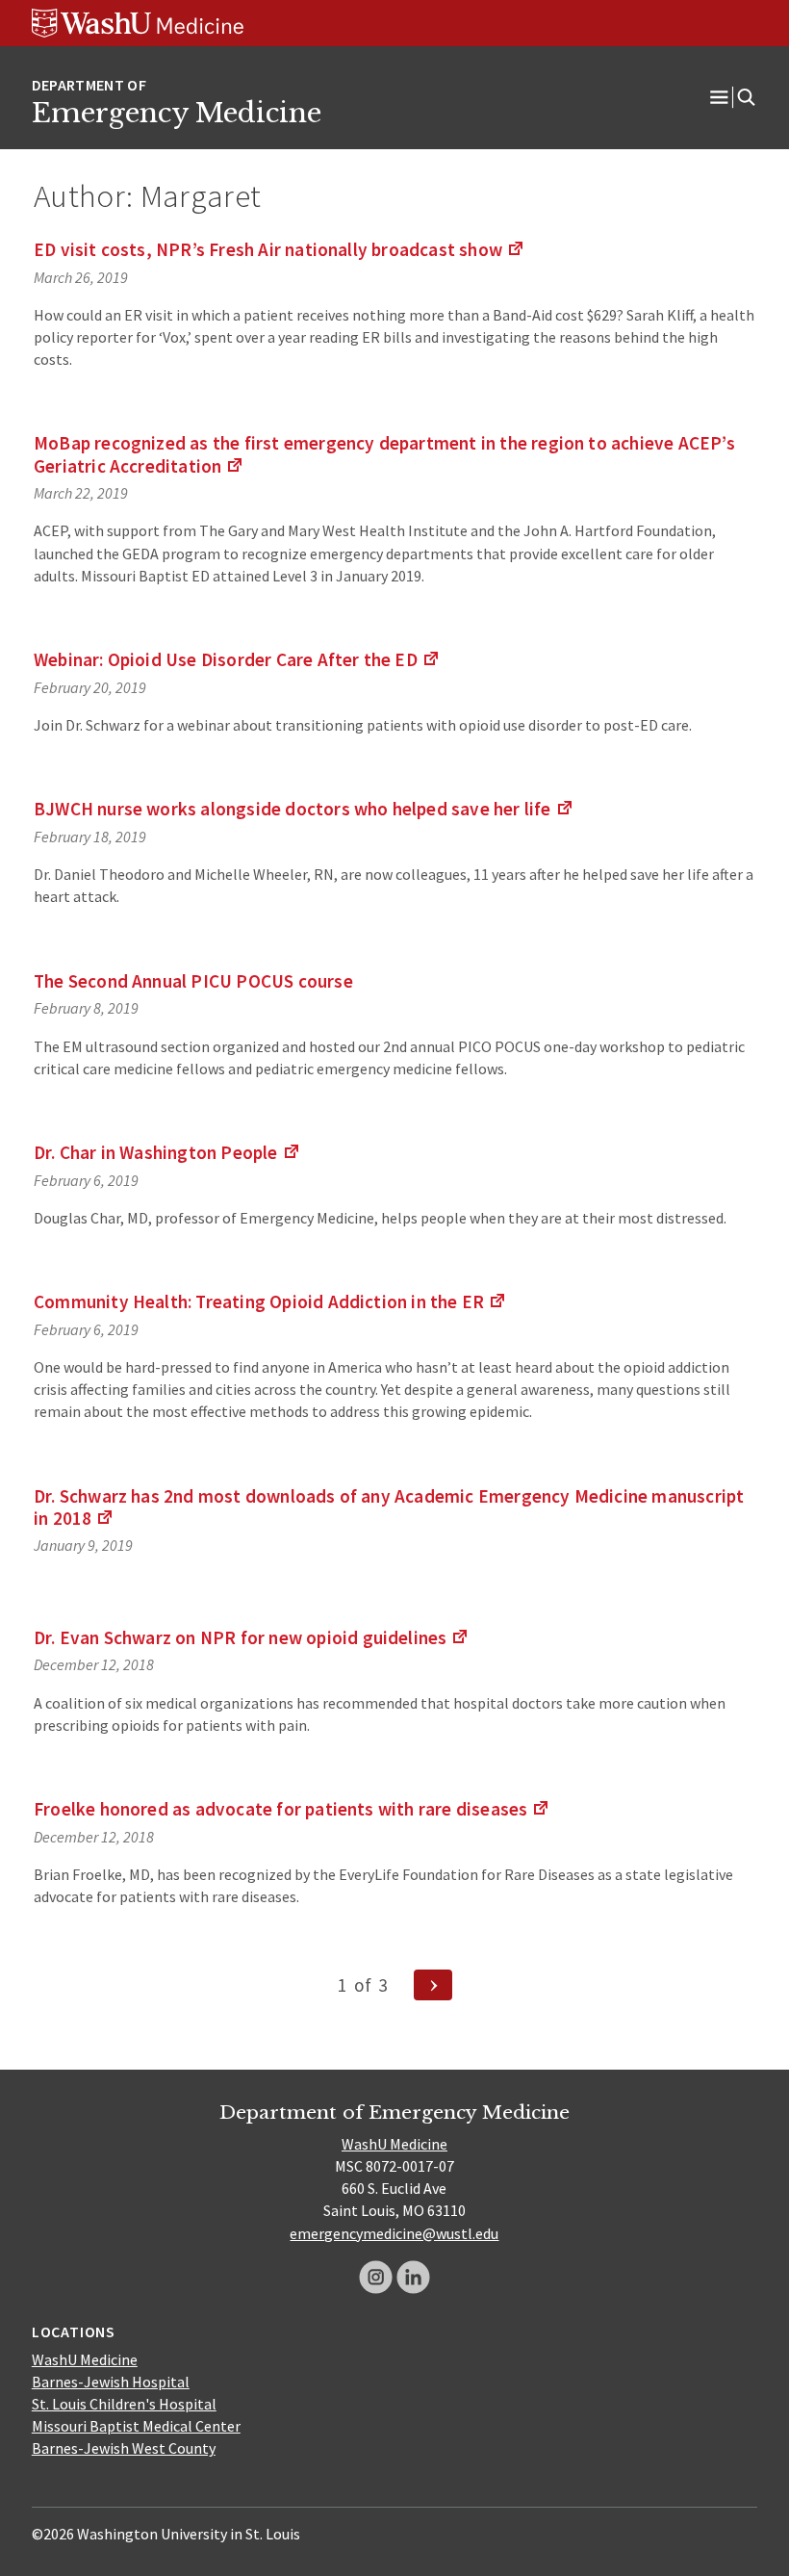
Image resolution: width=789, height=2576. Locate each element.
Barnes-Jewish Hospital (111, 2382)
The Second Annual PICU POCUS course (193, 981)
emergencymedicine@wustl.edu (394, 2233)
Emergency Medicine (177, 113)
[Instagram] (376, 2277)
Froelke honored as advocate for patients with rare (292, 1809)
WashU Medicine (394, 2144)
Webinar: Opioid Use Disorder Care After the (237, 659)
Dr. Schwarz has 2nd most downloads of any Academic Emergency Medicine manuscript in (389, 1507)
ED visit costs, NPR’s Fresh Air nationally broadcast (280, 249)
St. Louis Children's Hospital (124, 2404)
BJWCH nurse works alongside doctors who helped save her (304, 809)
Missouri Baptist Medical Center (136, 2426)
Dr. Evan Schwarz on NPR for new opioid (252, 1637)
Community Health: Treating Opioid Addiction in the (270, 1301)
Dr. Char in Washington (167, 1152)
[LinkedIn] (413, 2277)
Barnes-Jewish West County (124, 2448)
